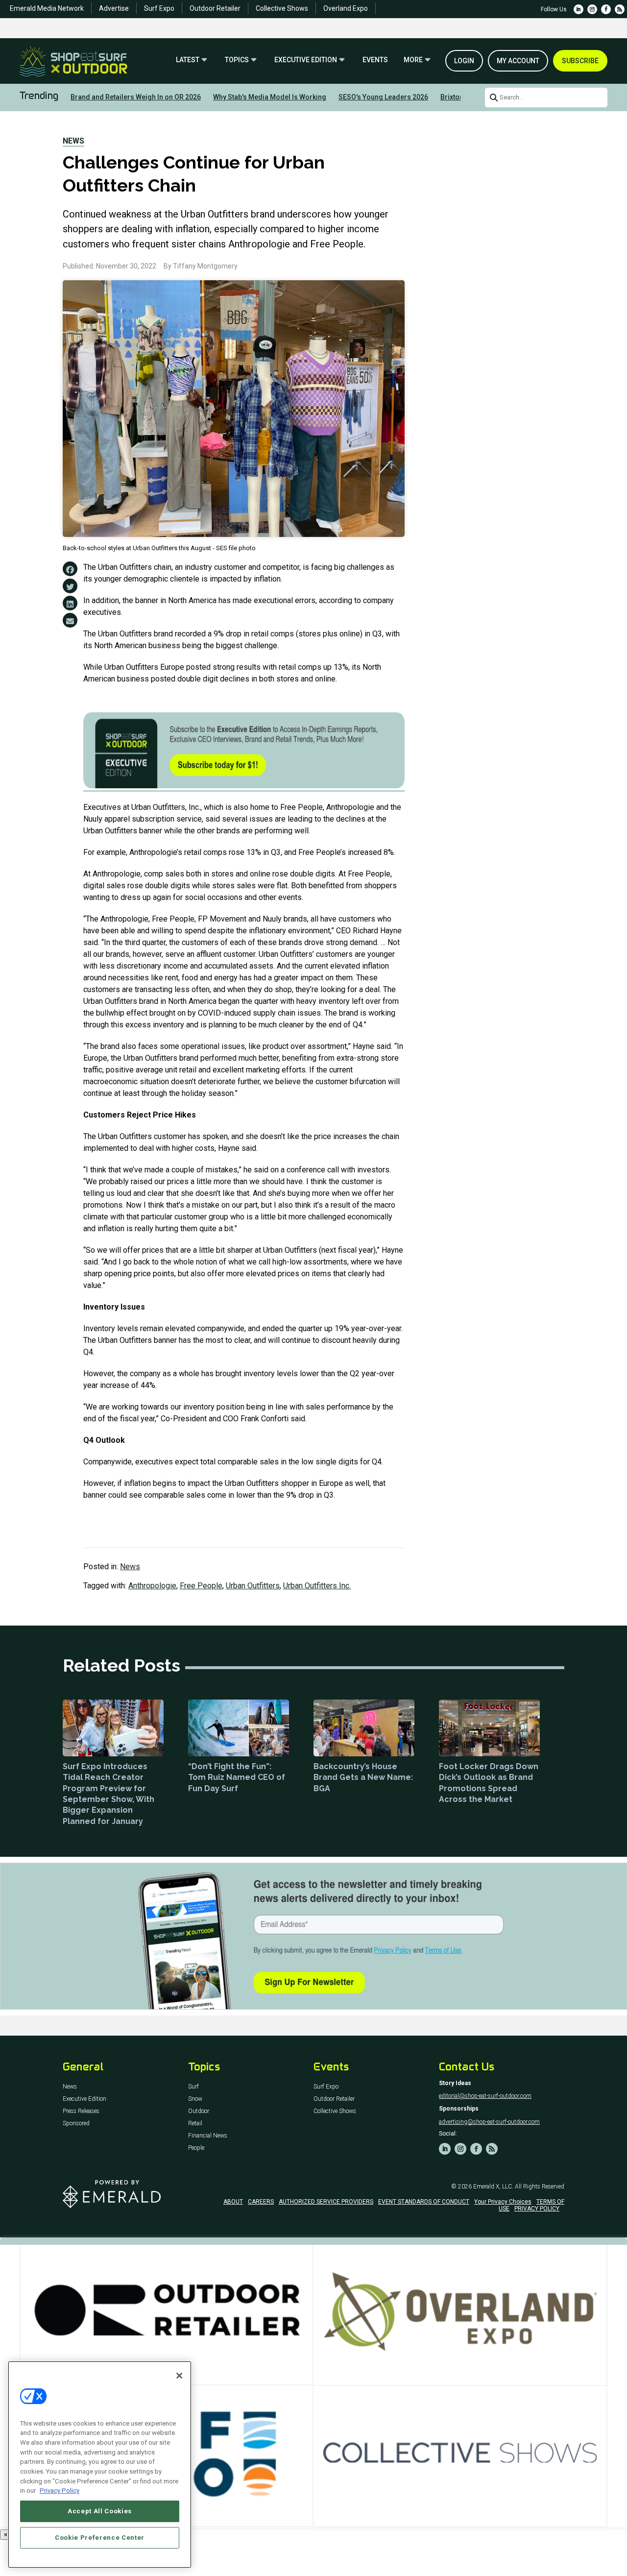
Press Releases (81, 2111)
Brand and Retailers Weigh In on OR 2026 (136, 97)
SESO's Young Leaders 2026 (383, 97)
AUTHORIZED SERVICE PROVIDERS (326, 2202)
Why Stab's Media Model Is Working (270, 97)
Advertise (114, 8)
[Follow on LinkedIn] (579, 9)
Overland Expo (346, 8)
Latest (188, 60)
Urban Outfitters (253, 1586)
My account (518, 61)
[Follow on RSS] (620, 9)
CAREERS (261, 2202)
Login (464, 61)
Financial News (208, 2136)
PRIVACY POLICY (537, 2209)
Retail (195, 2124)
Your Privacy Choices (503, 2202)
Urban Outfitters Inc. (317, 1586)
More (413, 60)
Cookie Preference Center (100, 2538)
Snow (195, 2099)
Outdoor (199, 2111)
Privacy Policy (60, 2491)
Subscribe (580, 61)
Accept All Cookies (100, 2511)
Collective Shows (282, 8)
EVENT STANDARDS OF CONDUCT (424, 2202)
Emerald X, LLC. (493, 2187)
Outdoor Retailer (215, 8)
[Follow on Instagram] (592, 9)
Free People (201, 1586)
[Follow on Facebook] (606, 9)
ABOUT (233, 2202)
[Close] (179, 2376)
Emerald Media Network (47, 8)
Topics (237, 60)
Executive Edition (306, 60)
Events (375, 60)
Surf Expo (159, 8)
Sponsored (76, 2124)
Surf (193, 2087)
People (196, 2148)
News (73, 141)
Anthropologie (152, 1586)
